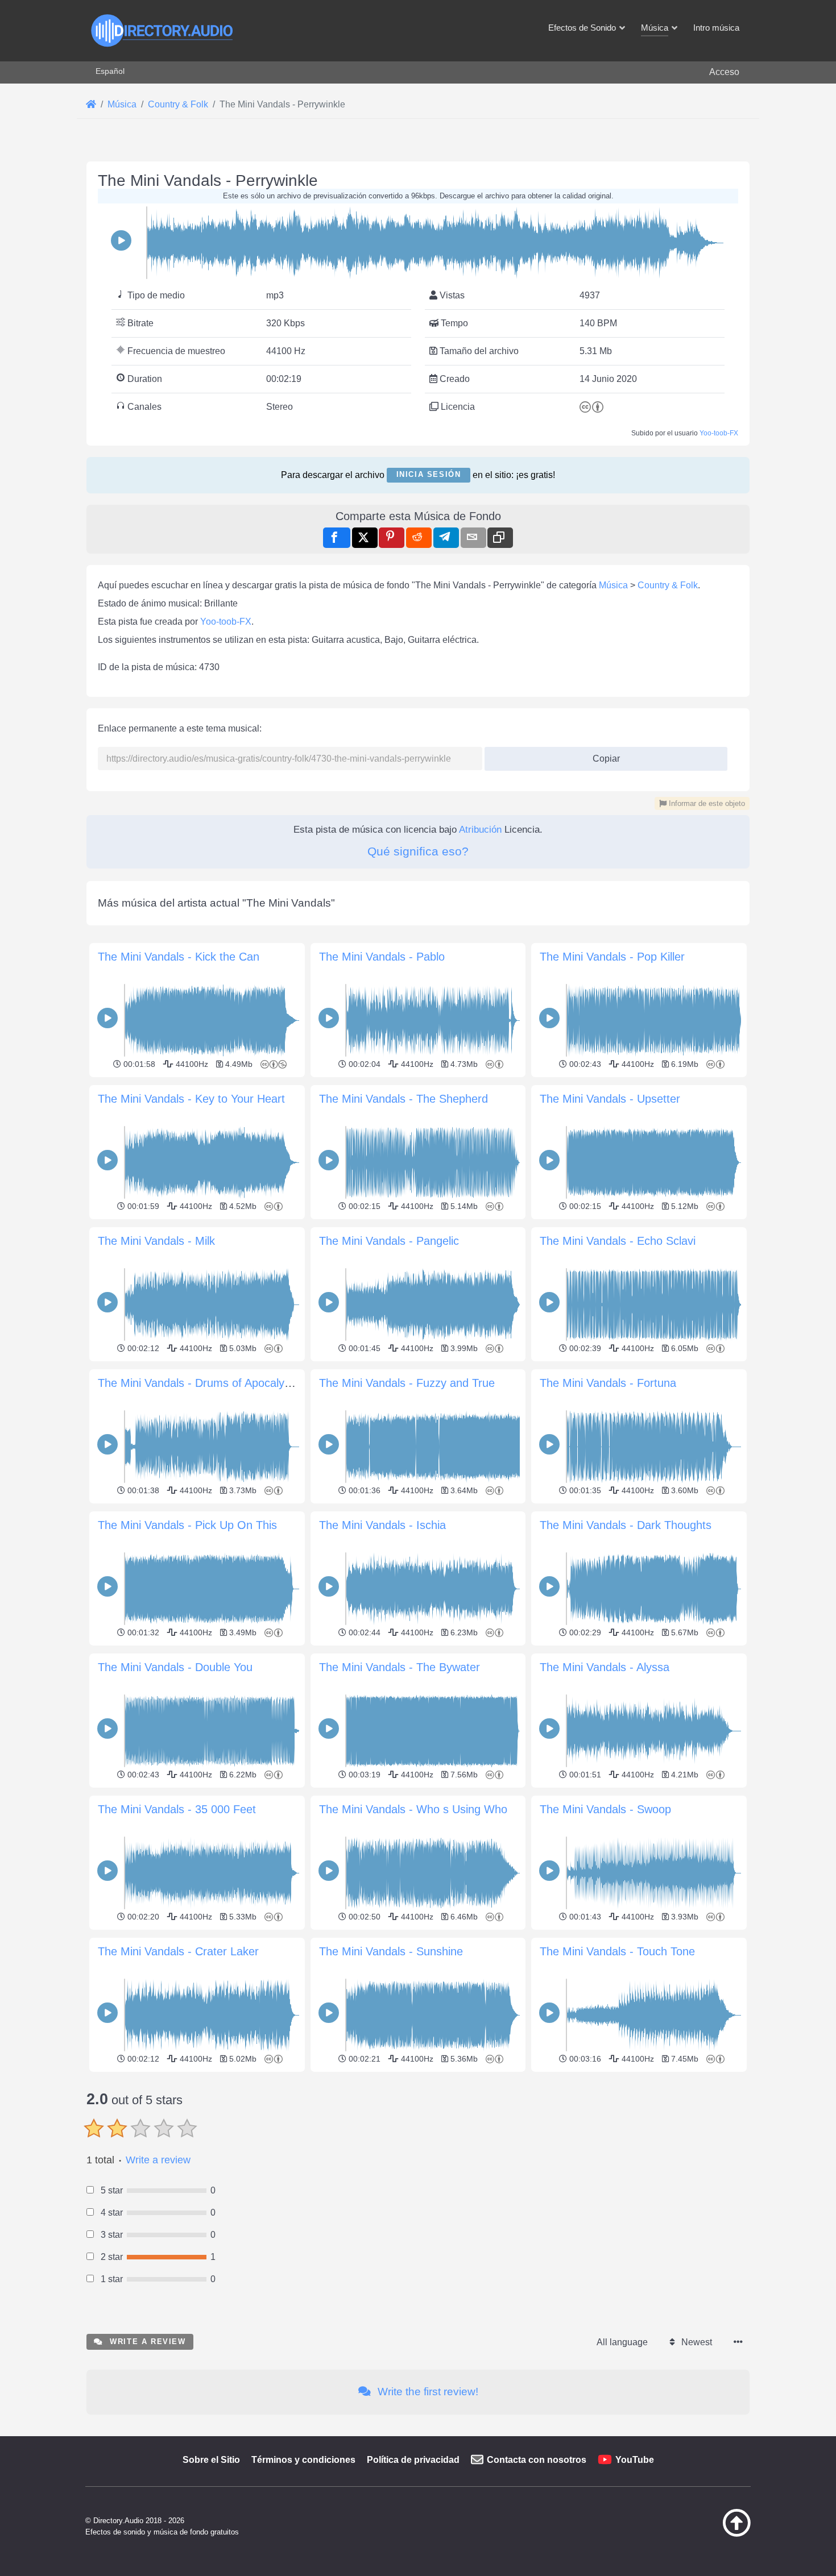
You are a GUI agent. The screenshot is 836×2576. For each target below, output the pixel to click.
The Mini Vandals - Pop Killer (612, 957)
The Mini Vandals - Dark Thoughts (626, 1525)
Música (613, 585)
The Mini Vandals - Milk (156, 1241)
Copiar (602, 755)
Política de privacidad (413, 2460)
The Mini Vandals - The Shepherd (403, 1099)
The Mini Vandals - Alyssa (605, 1667)
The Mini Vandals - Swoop (605, 1809)
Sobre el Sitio (211, 2460)
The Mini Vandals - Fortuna (608, 1383)
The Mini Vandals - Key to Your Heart (191, 1099)
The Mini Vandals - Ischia (382, 1525)
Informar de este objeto (706, 803)
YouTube (635, 2460)
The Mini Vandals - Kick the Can (179, 957)
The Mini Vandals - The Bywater (400, 1667)
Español (110, 71)
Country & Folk (668, 585)
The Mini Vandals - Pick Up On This (187, 1525)
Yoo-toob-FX (719, 433)
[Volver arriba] (708, 2534)
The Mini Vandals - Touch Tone (617, 1951)
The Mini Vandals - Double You (175, 1667)
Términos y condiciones (303, 2460)
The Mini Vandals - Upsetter (610, 1099)
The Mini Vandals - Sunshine (391, 1951)
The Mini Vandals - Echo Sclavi (618, 1241)
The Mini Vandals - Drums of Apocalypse (200, 1383)
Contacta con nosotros (537, 2460)
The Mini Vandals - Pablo (382, 957)
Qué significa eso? (418, 851)
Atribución (480, 830)
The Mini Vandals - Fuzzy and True (407, 1383)
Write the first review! (427, 2392)
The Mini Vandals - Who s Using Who (413, 1809)
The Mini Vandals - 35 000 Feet (177, 1809)
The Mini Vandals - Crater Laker (178, 1951)
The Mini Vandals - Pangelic (389, 1241)
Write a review (158, 2160)
